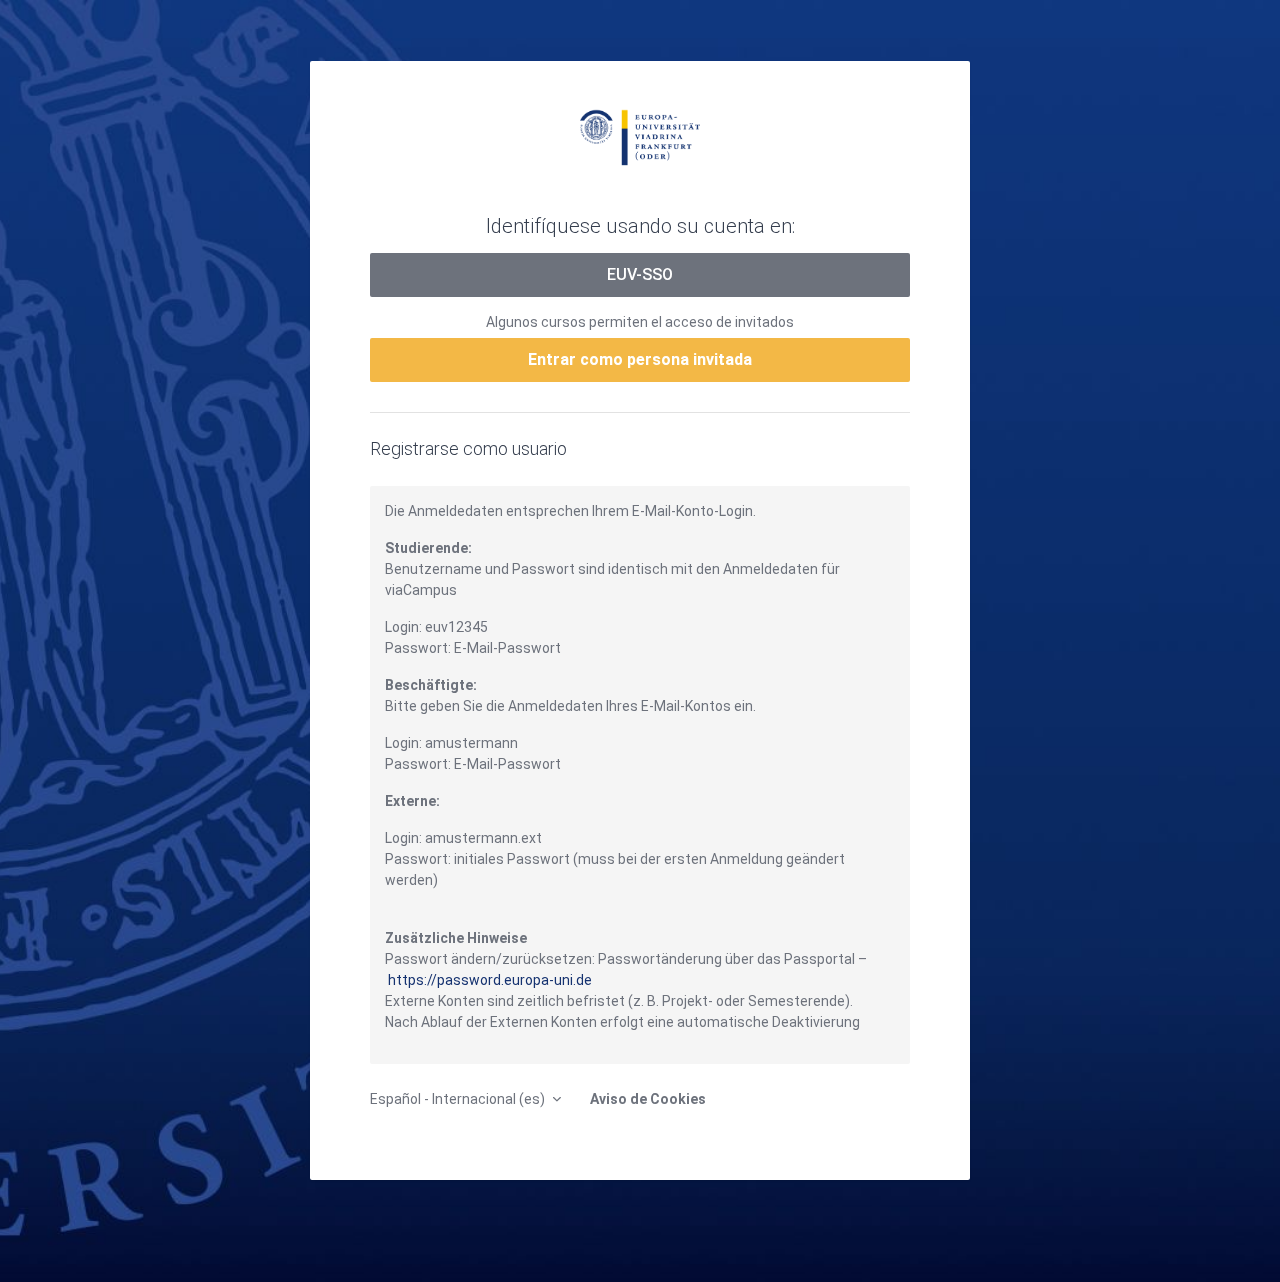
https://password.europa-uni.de (490, 980)
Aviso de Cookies (648, 1099)
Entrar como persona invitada (640, 359)
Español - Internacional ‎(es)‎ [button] (459, 1099)
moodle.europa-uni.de (640, 136)
